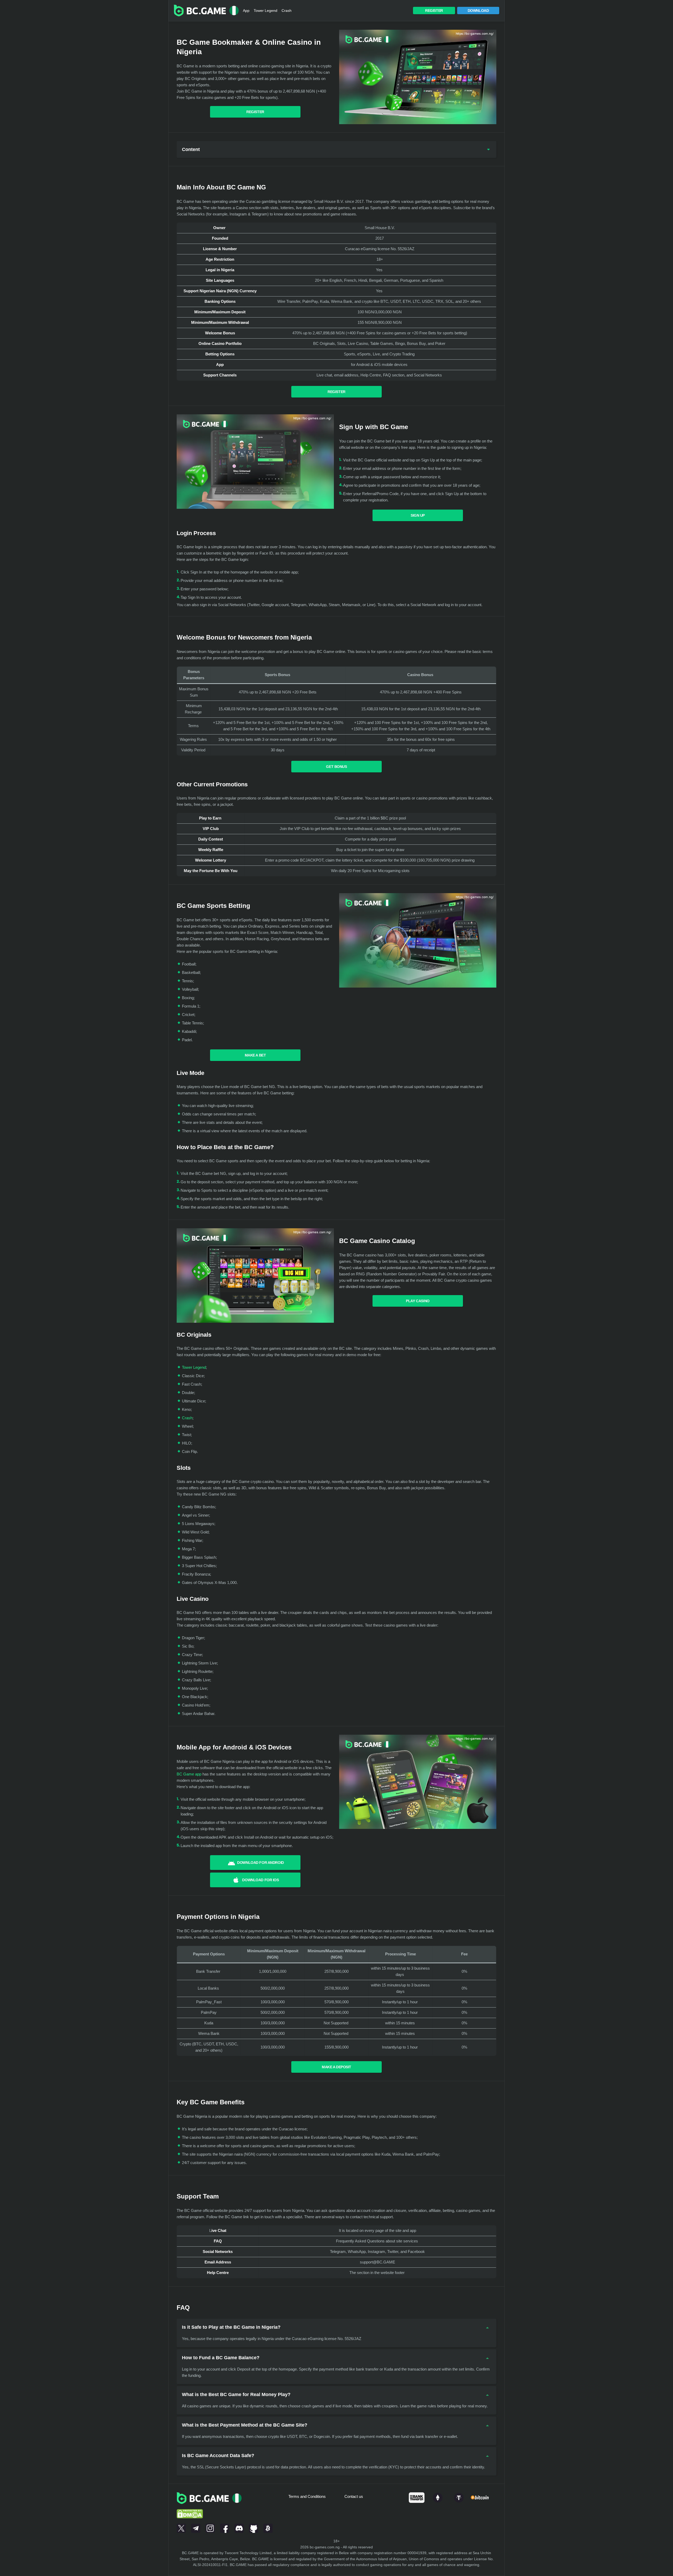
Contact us (354, 2496)
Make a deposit (336, 2067)
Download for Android (261, 1863)
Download (478, 11)
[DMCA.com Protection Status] (190, 2507)
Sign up (418, 515)
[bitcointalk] (268, 2527)
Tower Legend (266, 11)
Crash (287, 11)
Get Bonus (336, 767)
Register (434, 11)
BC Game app (189, 1774)
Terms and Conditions (307, 2496)
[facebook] (225, 2527)
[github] (254, 2527)
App (246, 11)
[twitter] (181, 2527)
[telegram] (196, 2527)
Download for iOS (260, 1880)
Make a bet (255, 1055)
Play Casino (418, 1301)
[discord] (239, 2527)
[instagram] (210, 2527)
